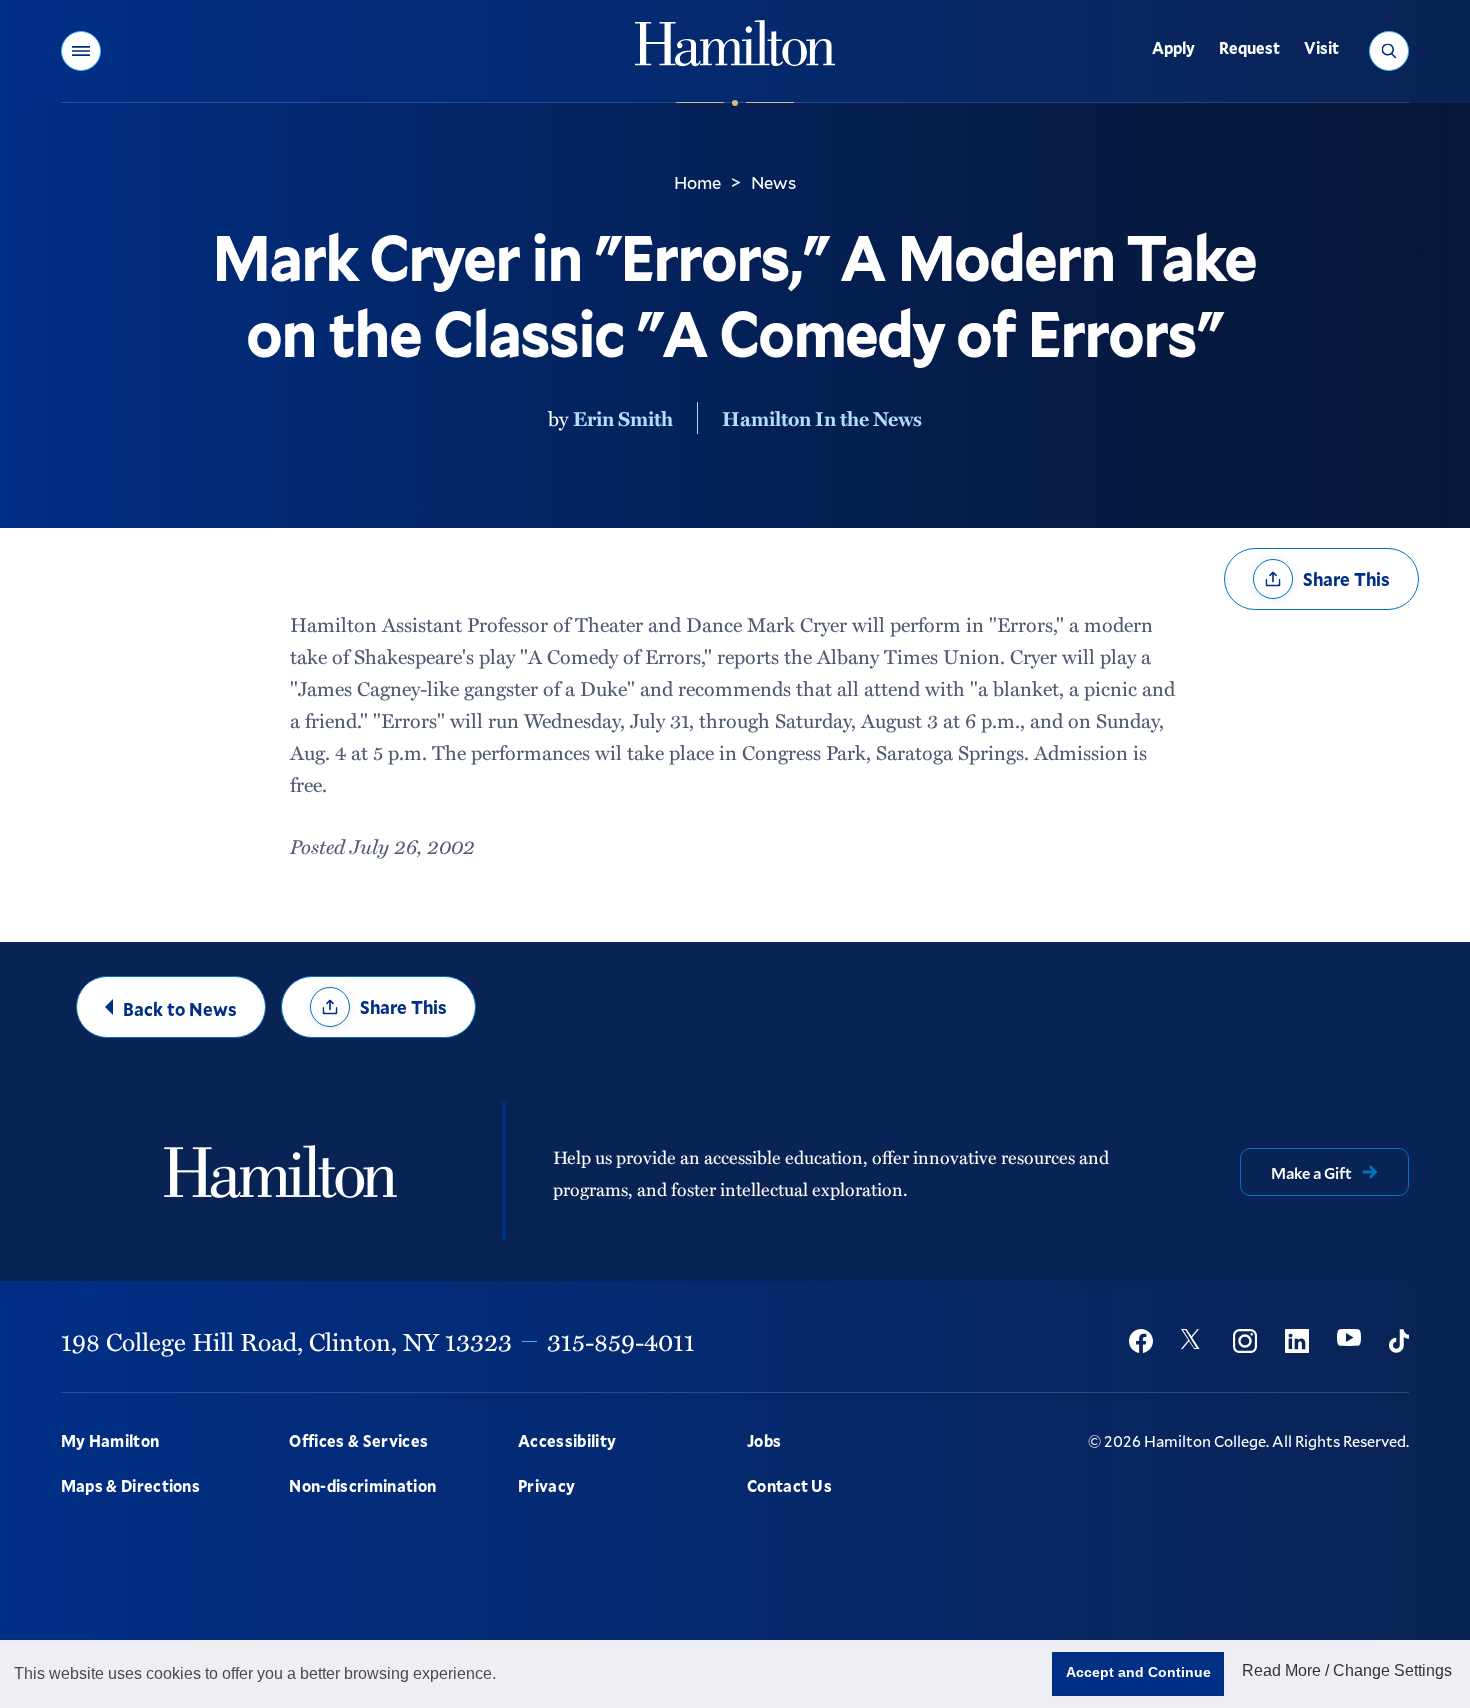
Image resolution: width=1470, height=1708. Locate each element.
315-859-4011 (621, 1341)
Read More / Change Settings (1347, 1670)
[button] (81, 51)
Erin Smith (623, 418)
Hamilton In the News (822, 418)
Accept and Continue (1138, 1672)
